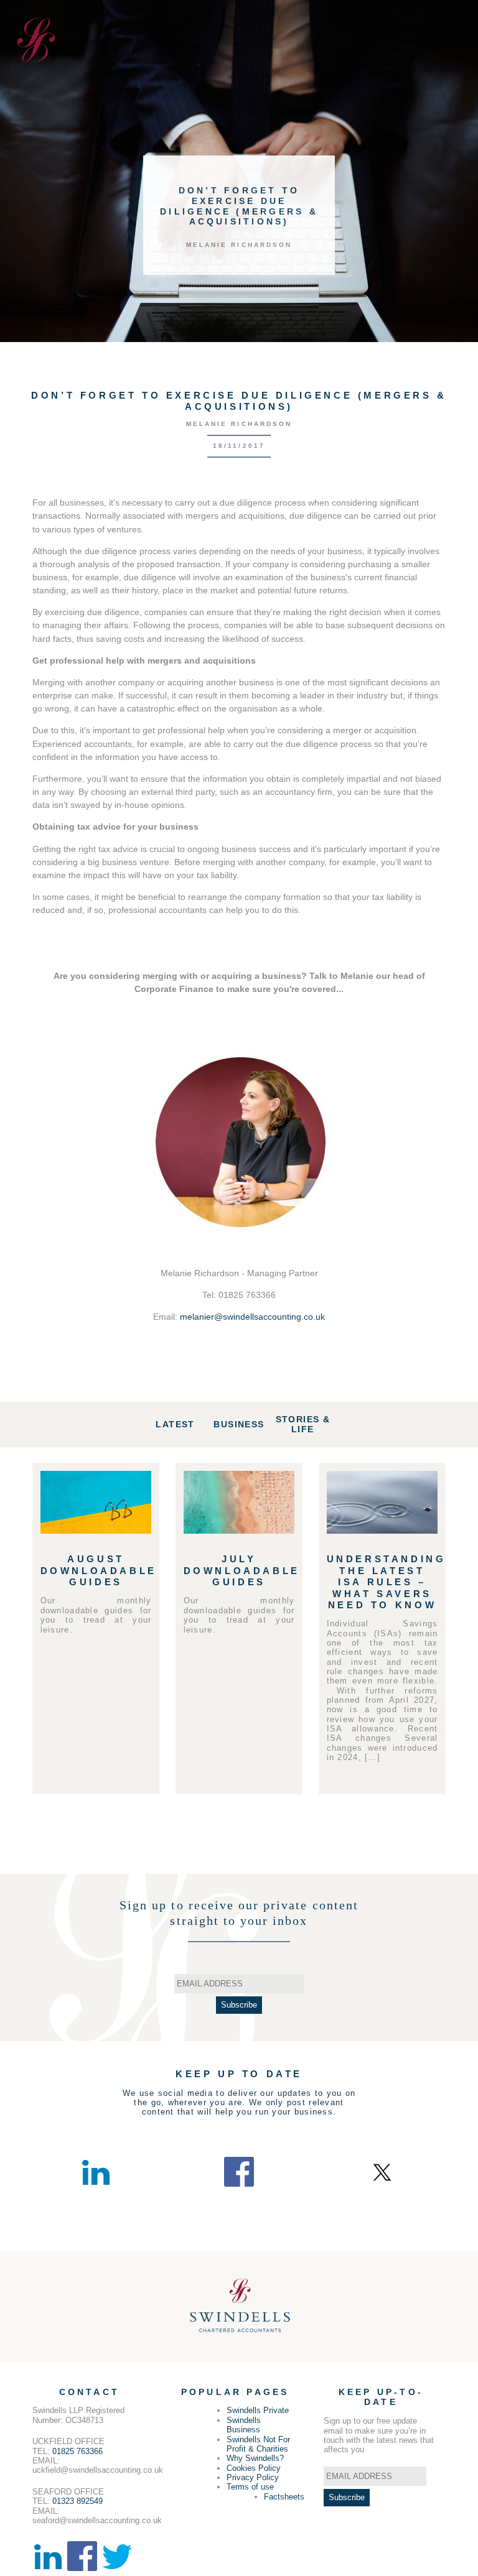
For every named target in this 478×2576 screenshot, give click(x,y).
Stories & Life (303, 1425)
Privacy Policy (253, 2477)
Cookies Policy (254, 2468)
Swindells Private (258, 2410)
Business (239, 1424)
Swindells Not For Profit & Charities (258, 2444)
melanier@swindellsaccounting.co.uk (252, 1317)
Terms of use (250, 2487)
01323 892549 (77, 2501)
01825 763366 (77, 2451)
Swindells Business (244, 2425)
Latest (175, 1424)
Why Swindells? (255, 2458)
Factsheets (284, 2497)
